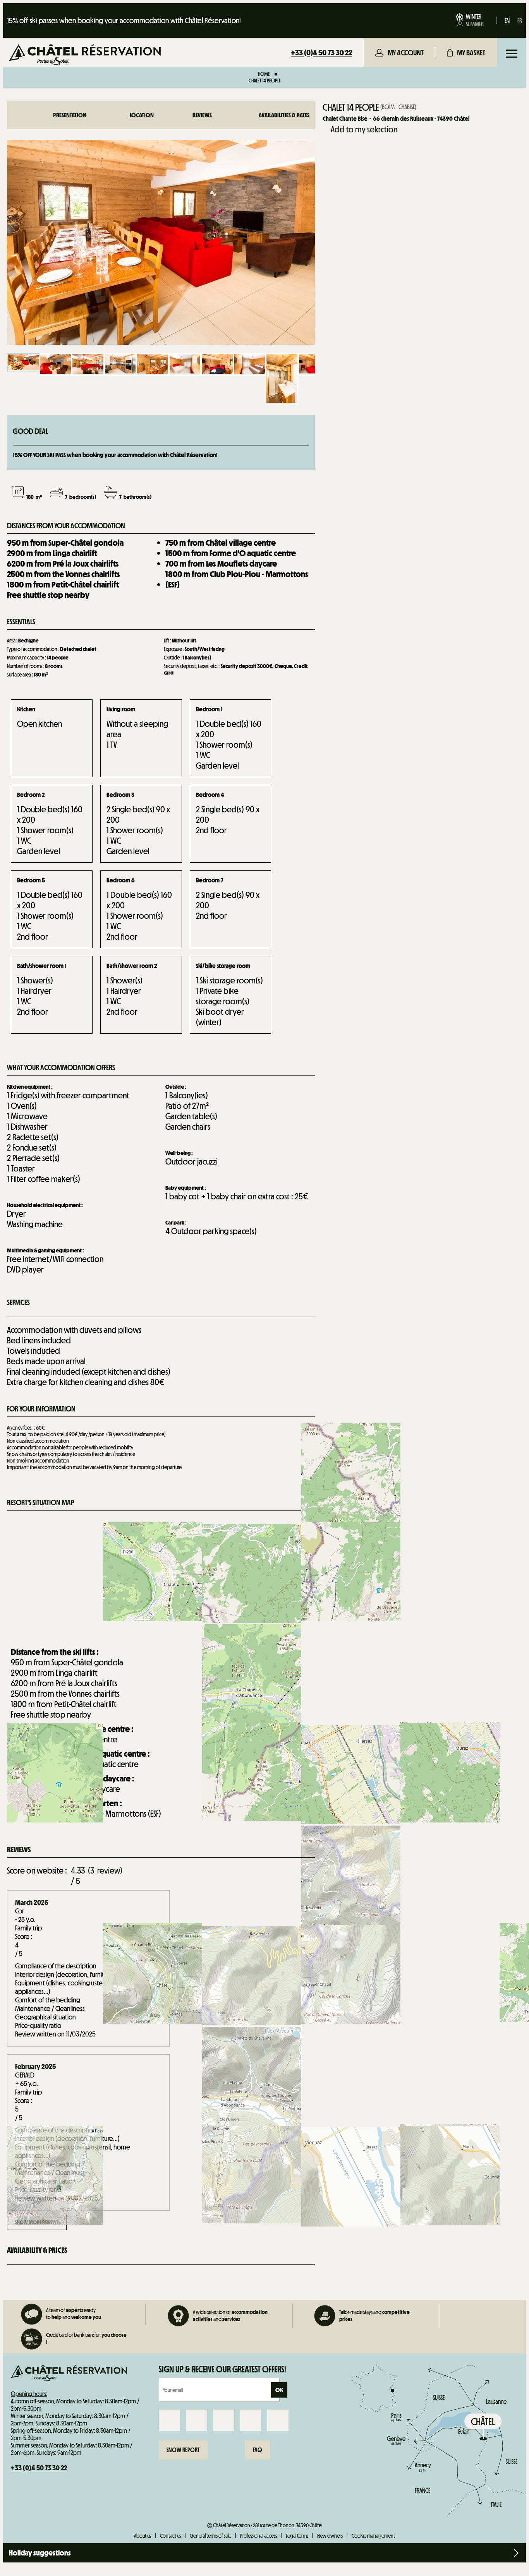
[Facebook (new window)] (169, 2420)
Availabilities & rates (284, 115)
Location (142, 115)
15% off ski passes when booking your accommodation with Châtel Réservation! (124, 21)
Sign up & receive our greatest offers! (222, 2369)
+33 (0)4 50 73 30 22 (321, 53)
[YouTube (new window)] (251, 2420)
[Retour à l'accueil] (85, 56)
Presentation (70, 115)
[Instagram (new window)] (197, 2420)
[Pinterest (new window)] (278, 2420)
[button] (466, 53)
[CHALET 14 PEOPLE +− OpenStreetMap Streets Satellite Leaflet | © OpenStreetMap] (161, 1576)
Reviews (202, 115)
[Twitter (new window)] (224, 2420)
